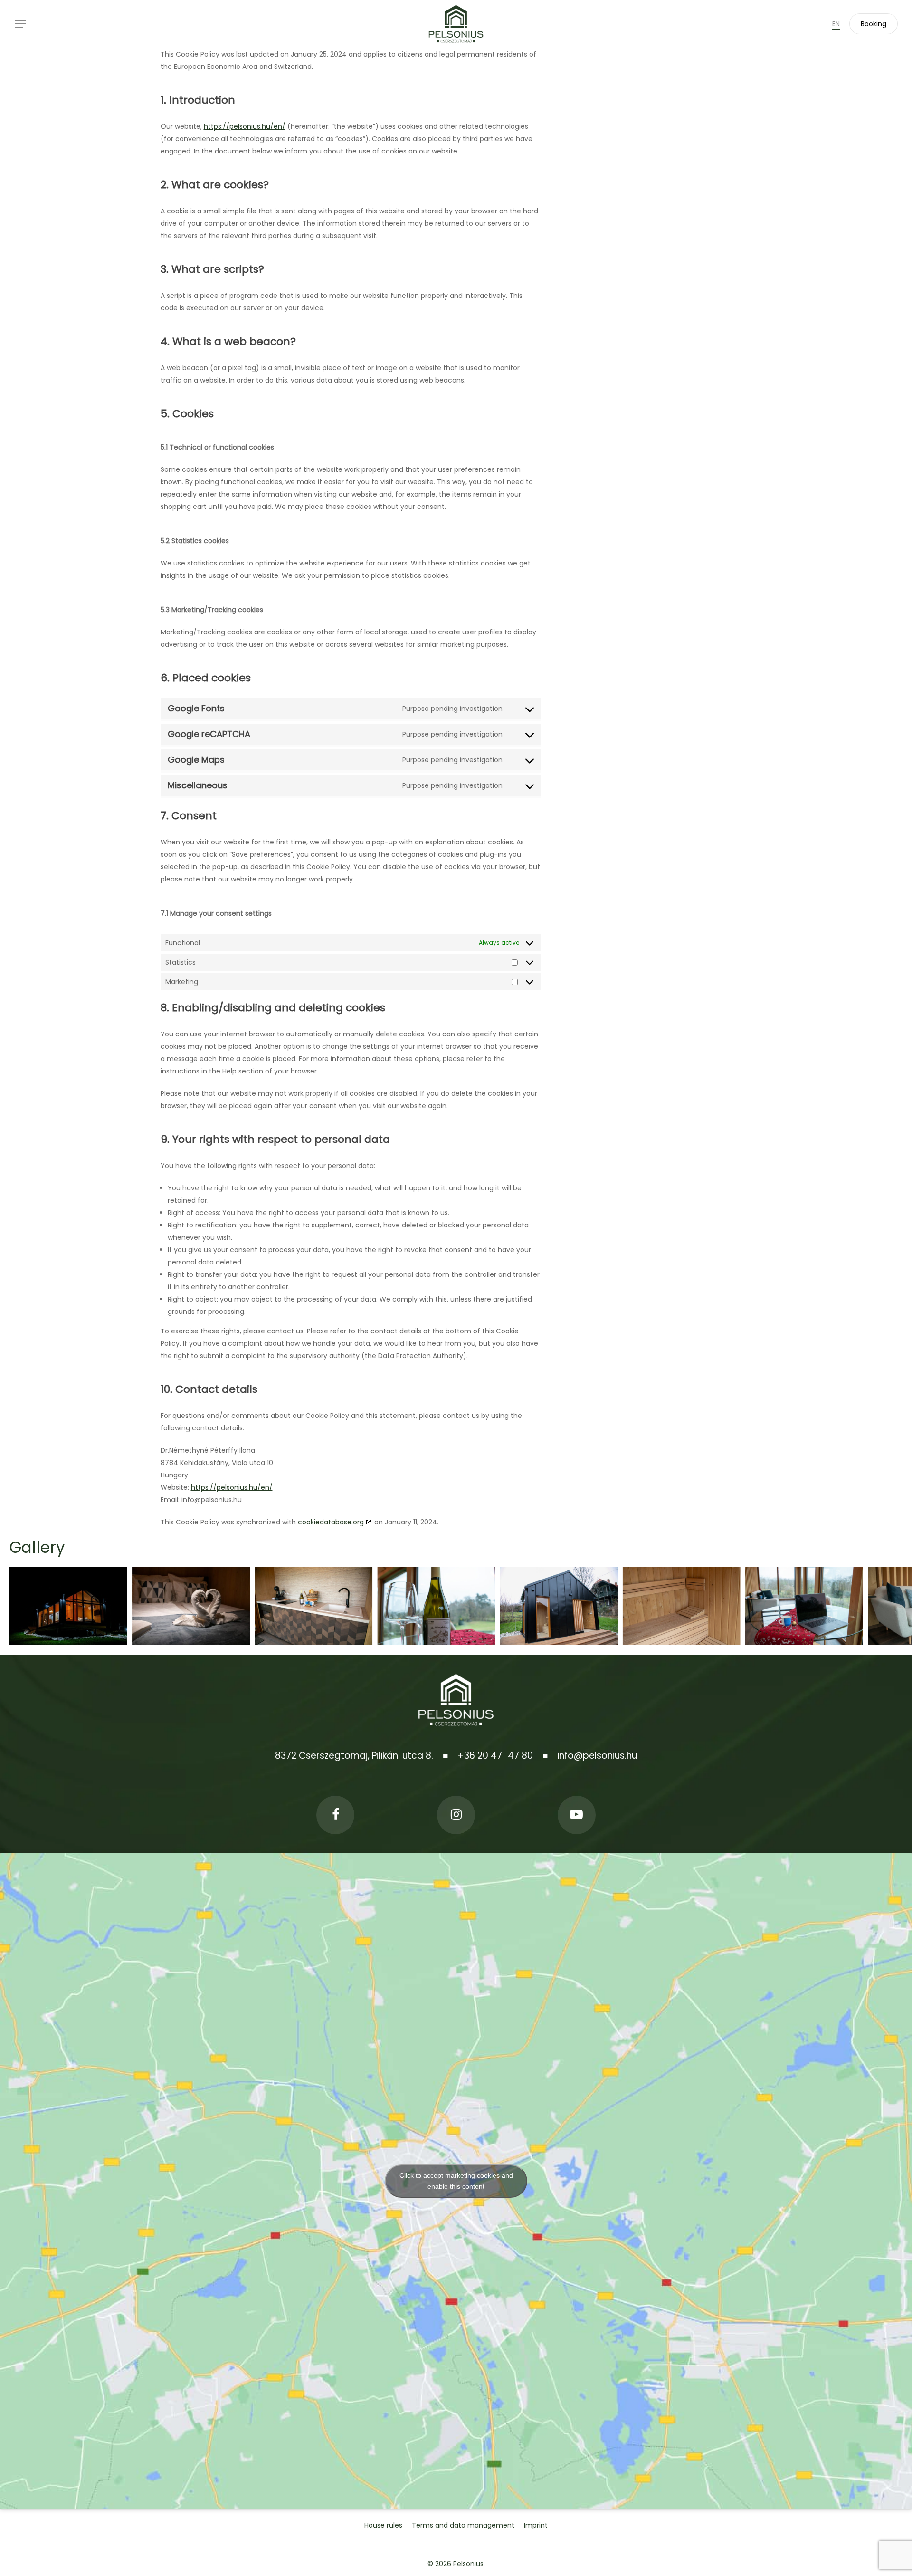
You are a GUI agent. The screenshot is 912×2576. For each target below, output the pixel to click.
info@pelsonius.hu (597, 1756)
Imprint (536, 2525)
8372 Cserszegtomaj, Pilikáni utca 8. (354, 1756)
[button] (20, 24)
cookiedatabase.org (331, 1522)
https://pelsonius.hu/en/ (245, 126)
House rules (383, 2525)
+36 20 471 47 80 (495, 1756)
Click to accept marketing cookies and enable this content (456, 2181)
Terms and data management (463, 2525)
